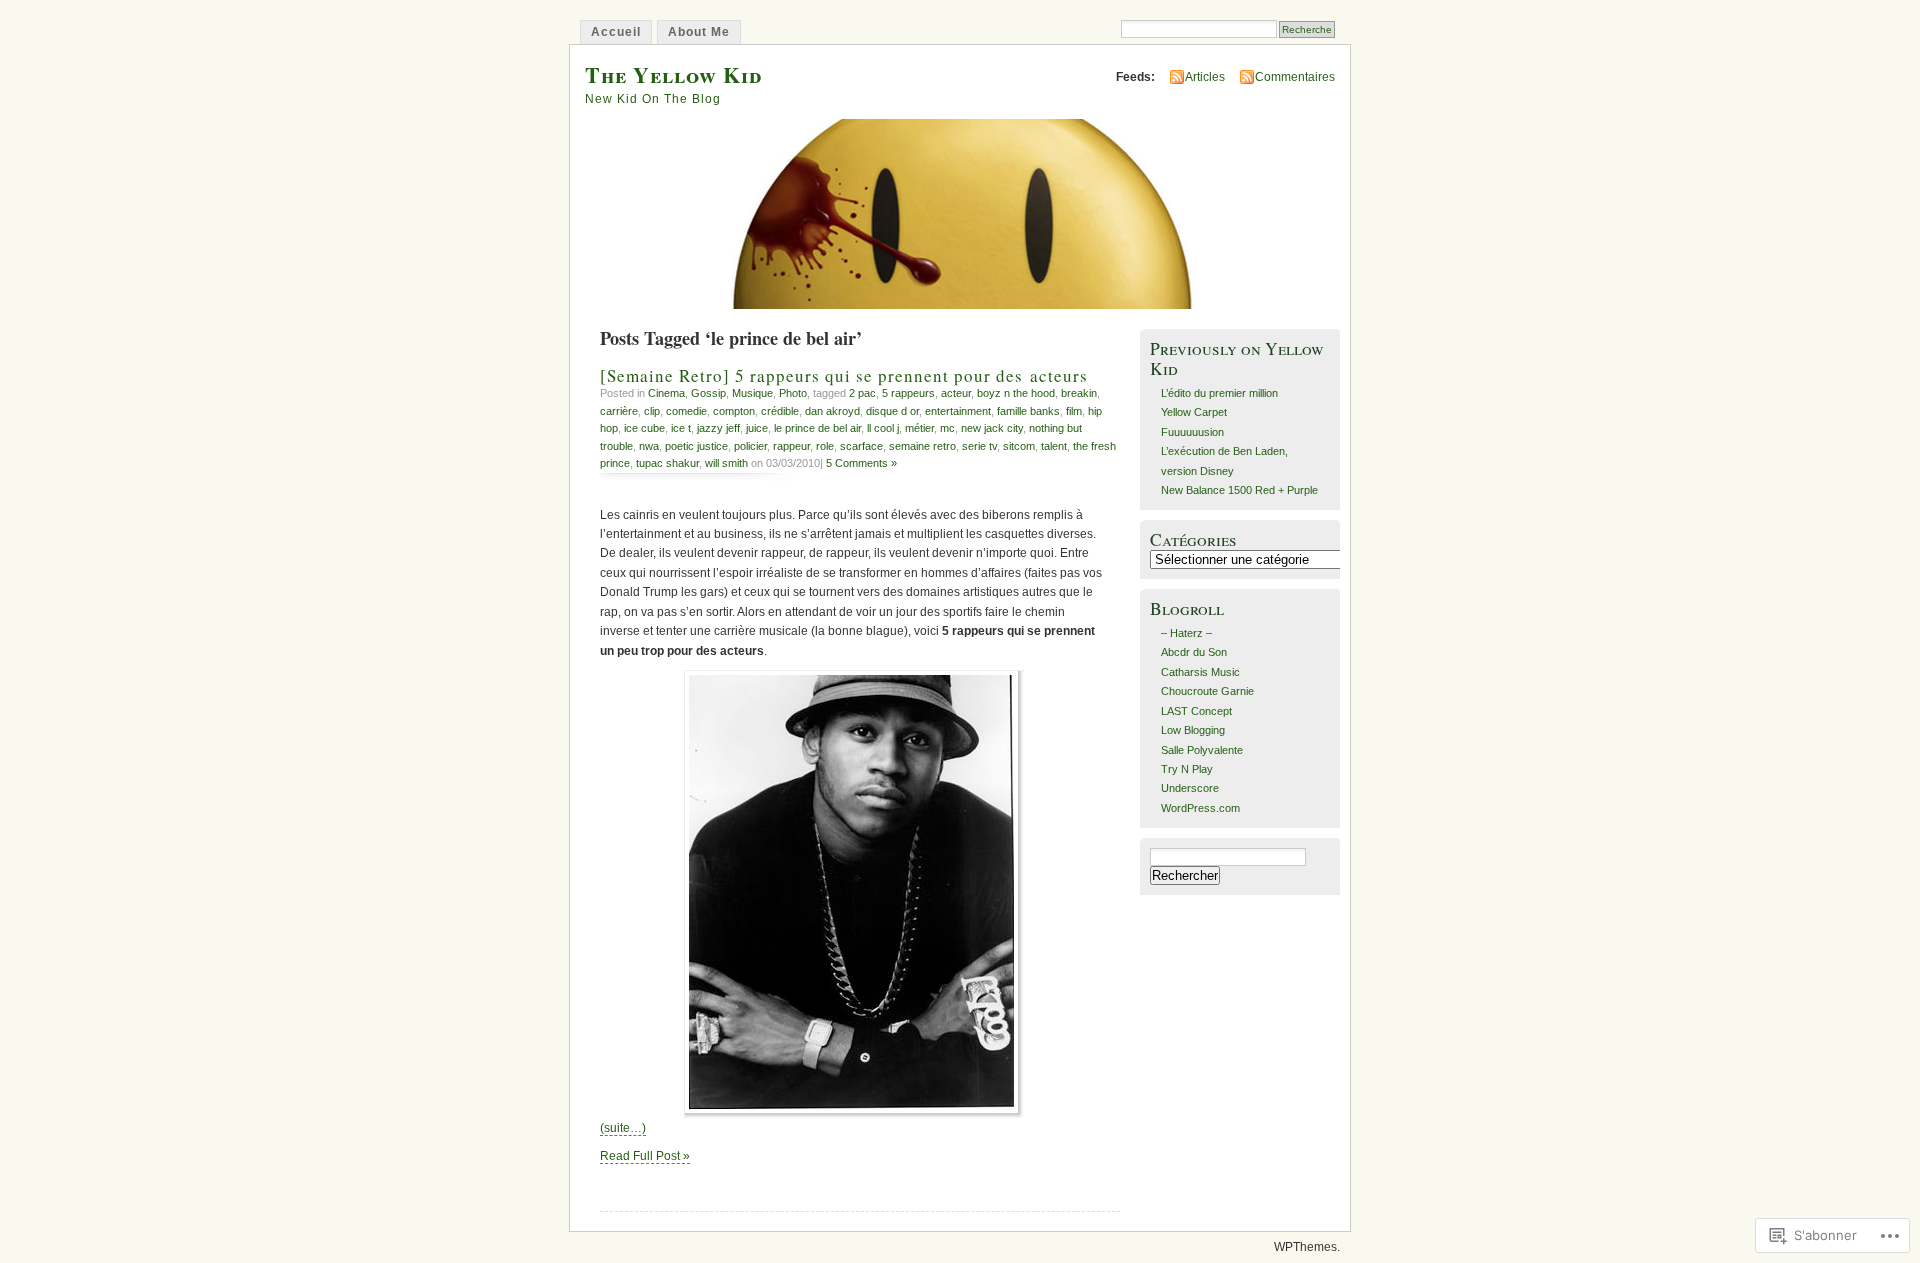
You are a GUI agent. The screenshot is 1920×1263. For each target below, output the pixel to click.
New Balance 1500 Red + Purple (1239, 490)
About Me (699, 32)
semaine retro (922, 446)
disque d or (892, 411)
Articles (1205, 77)
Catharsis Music (1200, 672)
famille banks (1028, 411)
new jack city (992, 428)
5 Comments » (861, 463)
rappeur (791, 446)
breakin (1079, 393)
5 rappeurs (908, 393)
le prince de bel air (817, 428)
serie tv (979, 446)
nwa (649, 446)
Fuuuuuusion (1192, 432)
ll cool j (883, 428)
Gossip (708, 393)
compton (734, 411)
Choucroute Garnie (1207, 691)
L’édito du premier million (1219, 393)
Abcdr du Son (1194, 652)
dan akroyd (832, 411)
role (825, 446)
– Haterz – (1186, 633)
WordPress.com (1200, 808)
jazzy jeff (718, 428)
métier (919, 428)
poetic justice (696, 446)
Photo (793, 393)
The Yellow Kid (673, 74)
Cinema (666, 393)
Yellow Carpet (1194, 412)
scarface (861, 446)
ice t (681, 428)
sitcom (1019, 446)
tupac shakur (667, 463)
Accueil (616, 32)
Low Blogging (1193, 730)
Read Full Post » (645, 1156)
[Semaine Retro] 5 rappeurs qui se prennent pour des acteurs (844, 375)
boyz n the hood (1016, 393)
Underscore (1190, 788)
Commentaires (1295, 77)
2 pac (862, 393)
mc (947, 428)
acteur (956, 393)
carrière (619, 411)
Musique (752, 393)
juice (757, 428)
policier (750, 446)
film (1074, 411)
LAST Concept (1196, 711)
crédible (780, 411)
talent (1054, 446)
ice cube (644, 428)
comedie (686, 411)
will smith (726, 463)
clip (652, 411)
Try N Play (1187, 769)
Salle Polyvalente (1202, 750)
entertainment (958, 411)
